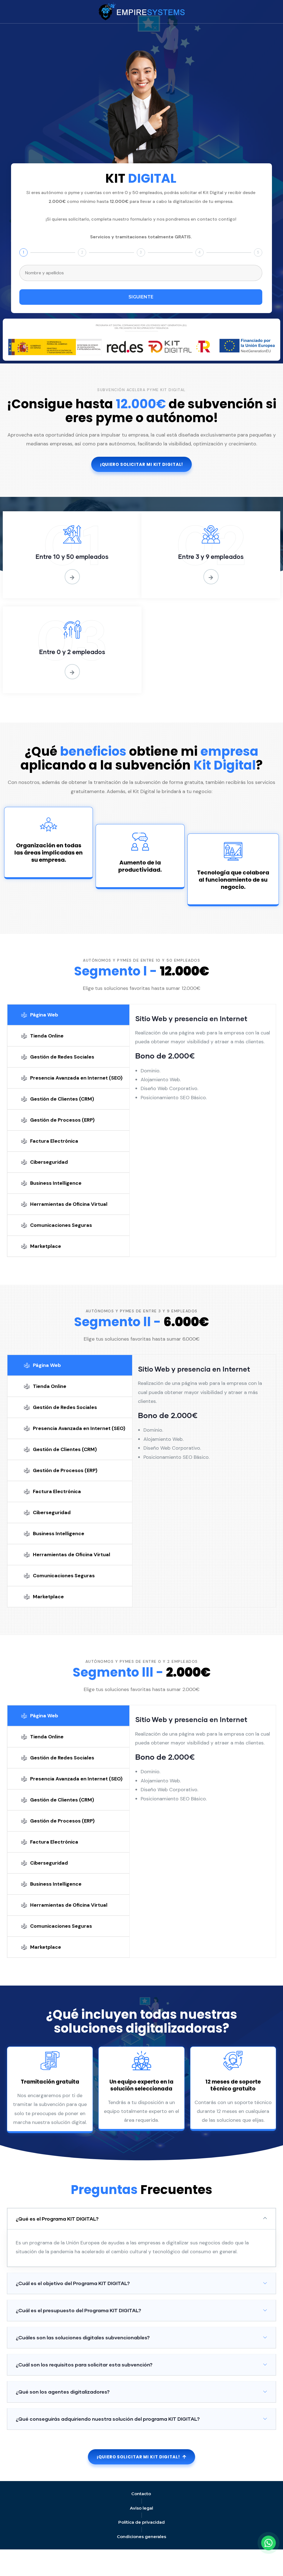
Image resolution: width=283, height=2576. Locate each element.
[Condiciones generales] (141, 2537)
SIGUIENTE (141, 297)
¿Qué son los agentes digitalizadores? (63, 2392)
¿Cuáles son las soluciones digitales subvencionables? (83, 2337)
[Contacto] (141, 2494)
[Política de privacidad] (141, 2522)
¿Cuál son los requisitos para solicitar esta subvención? (84, 2365)
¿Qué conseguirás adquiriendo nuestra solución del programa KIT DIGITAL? (108, 2419)
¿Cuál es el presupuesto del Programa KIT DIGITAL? (78, 2310)
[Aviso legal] (141, 2508)
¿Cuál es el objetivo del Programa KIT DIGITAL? (73, 2283)
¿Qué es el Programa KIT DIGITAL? (57, 2219)
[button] (141, 2219)
